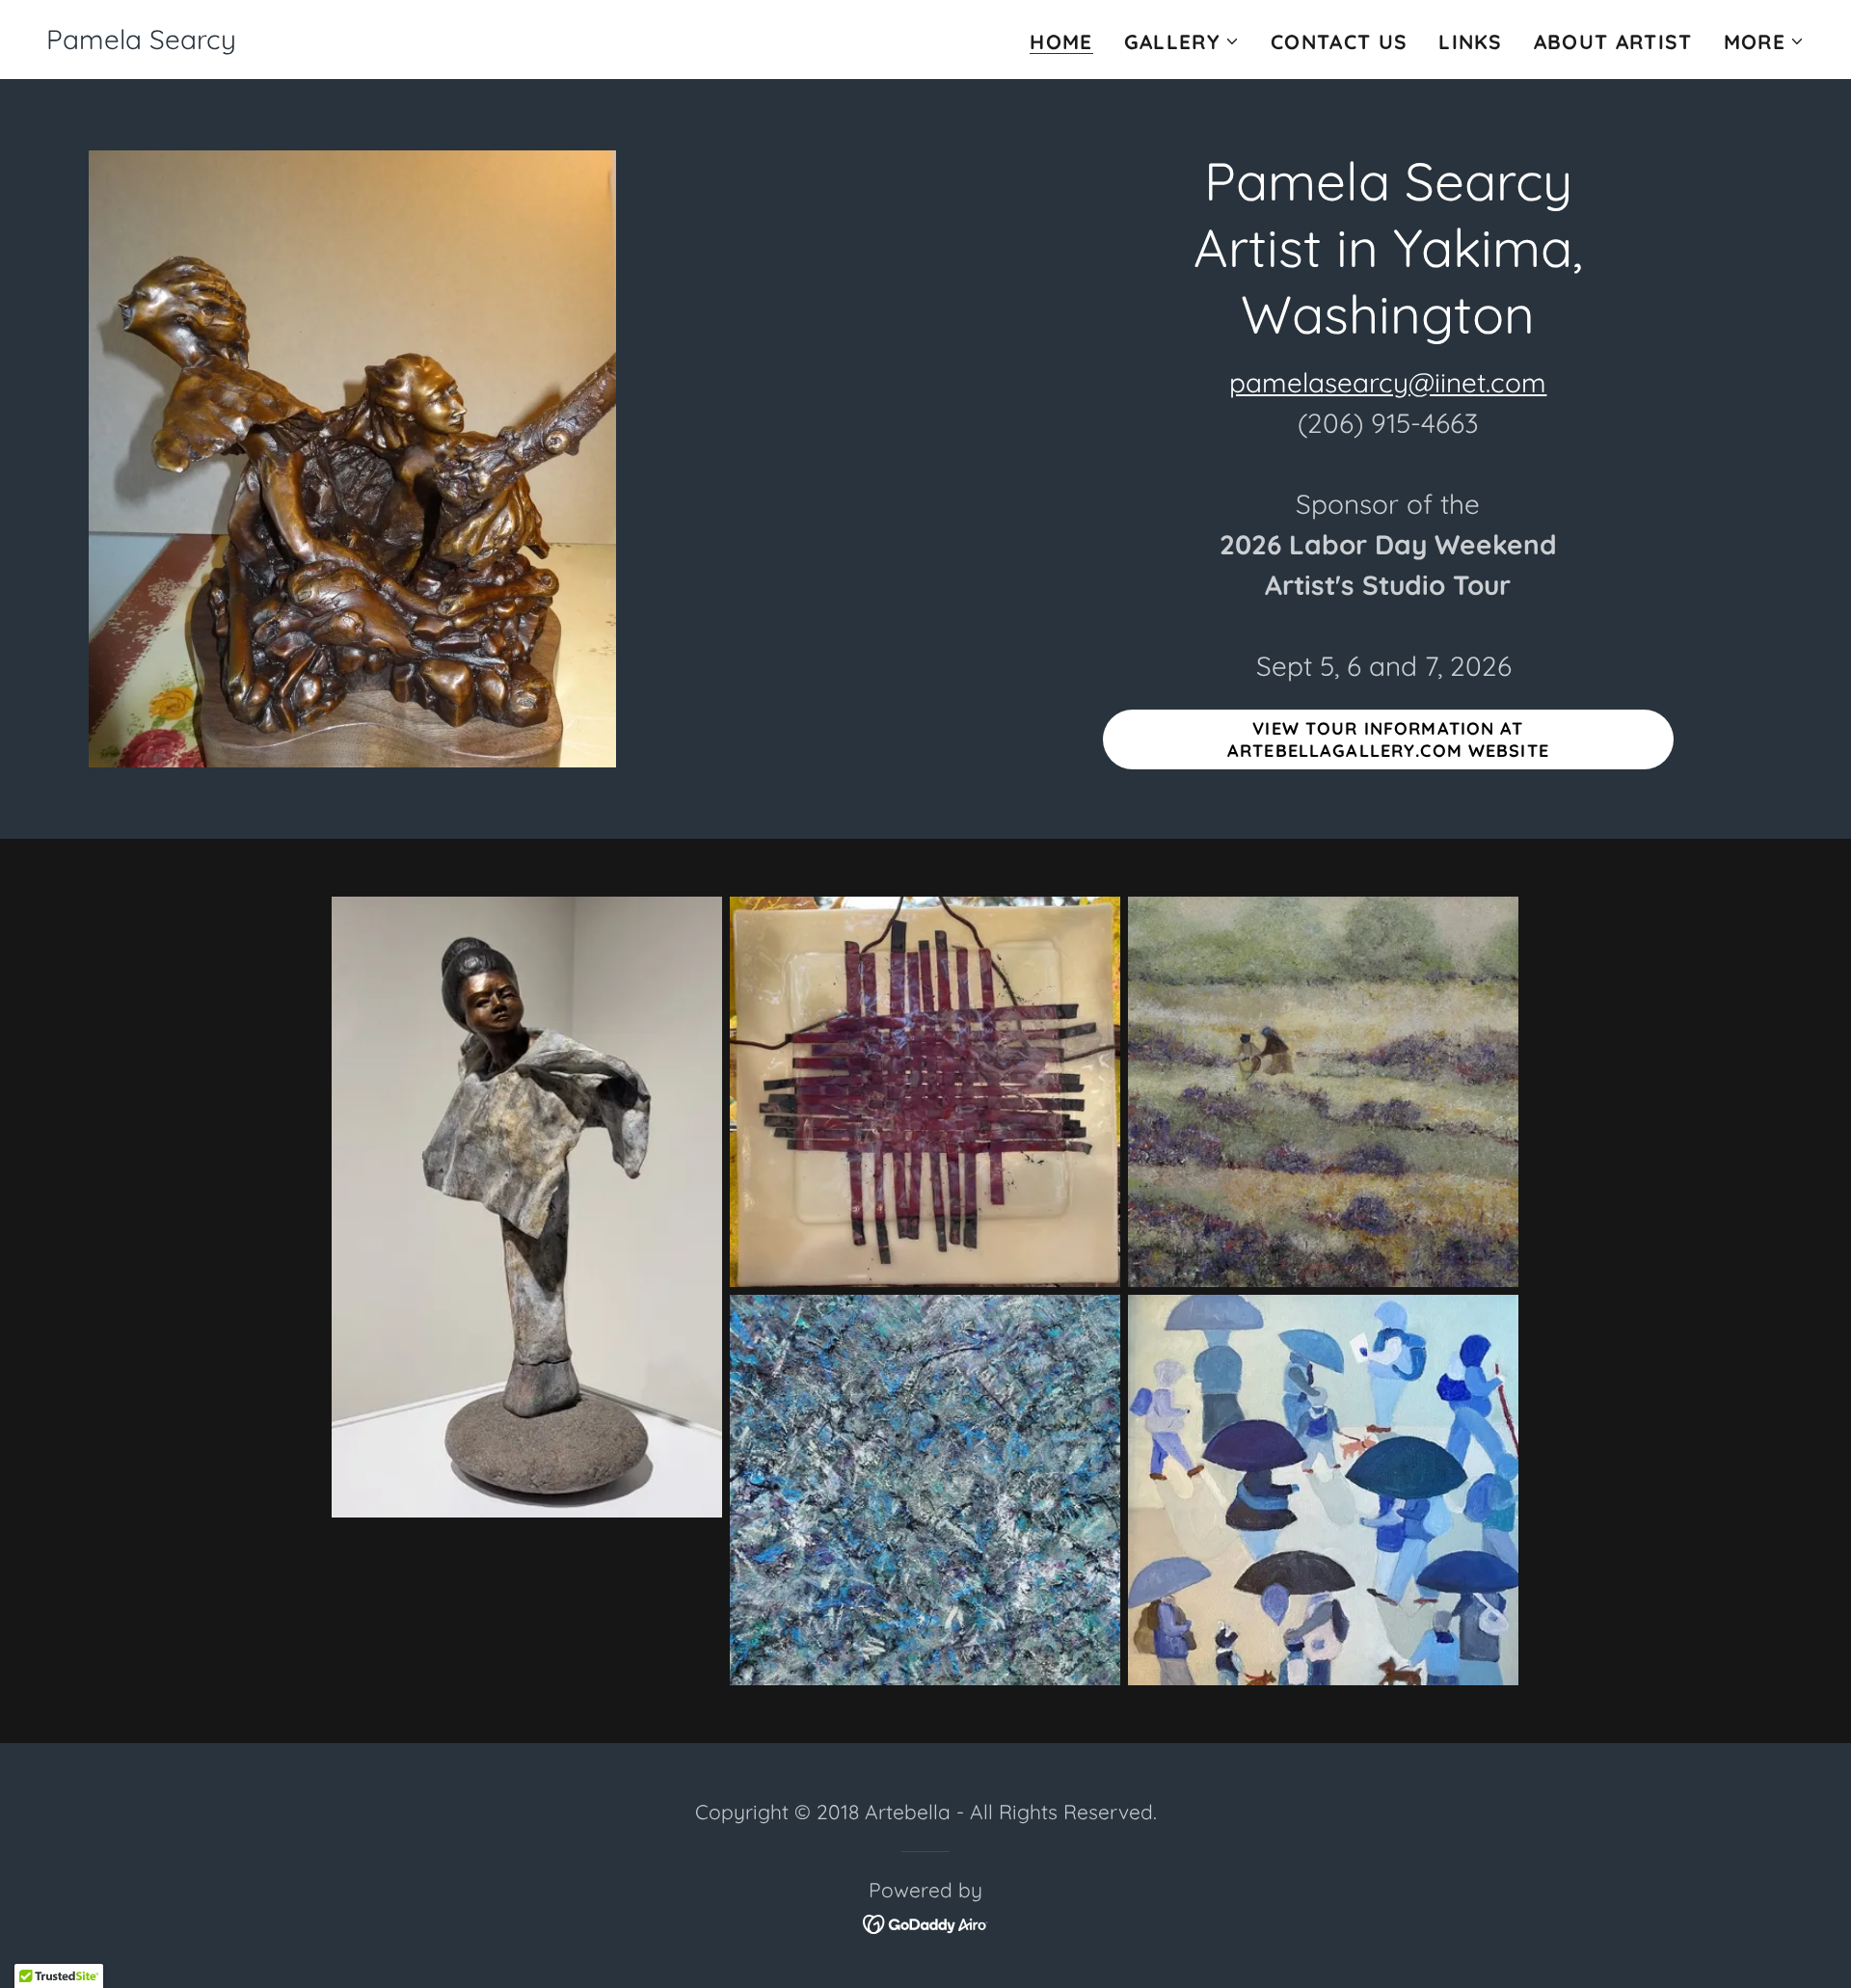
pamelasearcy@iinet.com (1388, 382)
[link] (141, 41)
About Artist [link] (1613, 41)
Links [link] (1471, 41)
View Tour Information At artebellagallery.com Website (1388, 739)
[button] (1182, 41)
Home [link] (1061, 42)
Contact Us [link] (1339, 41)
